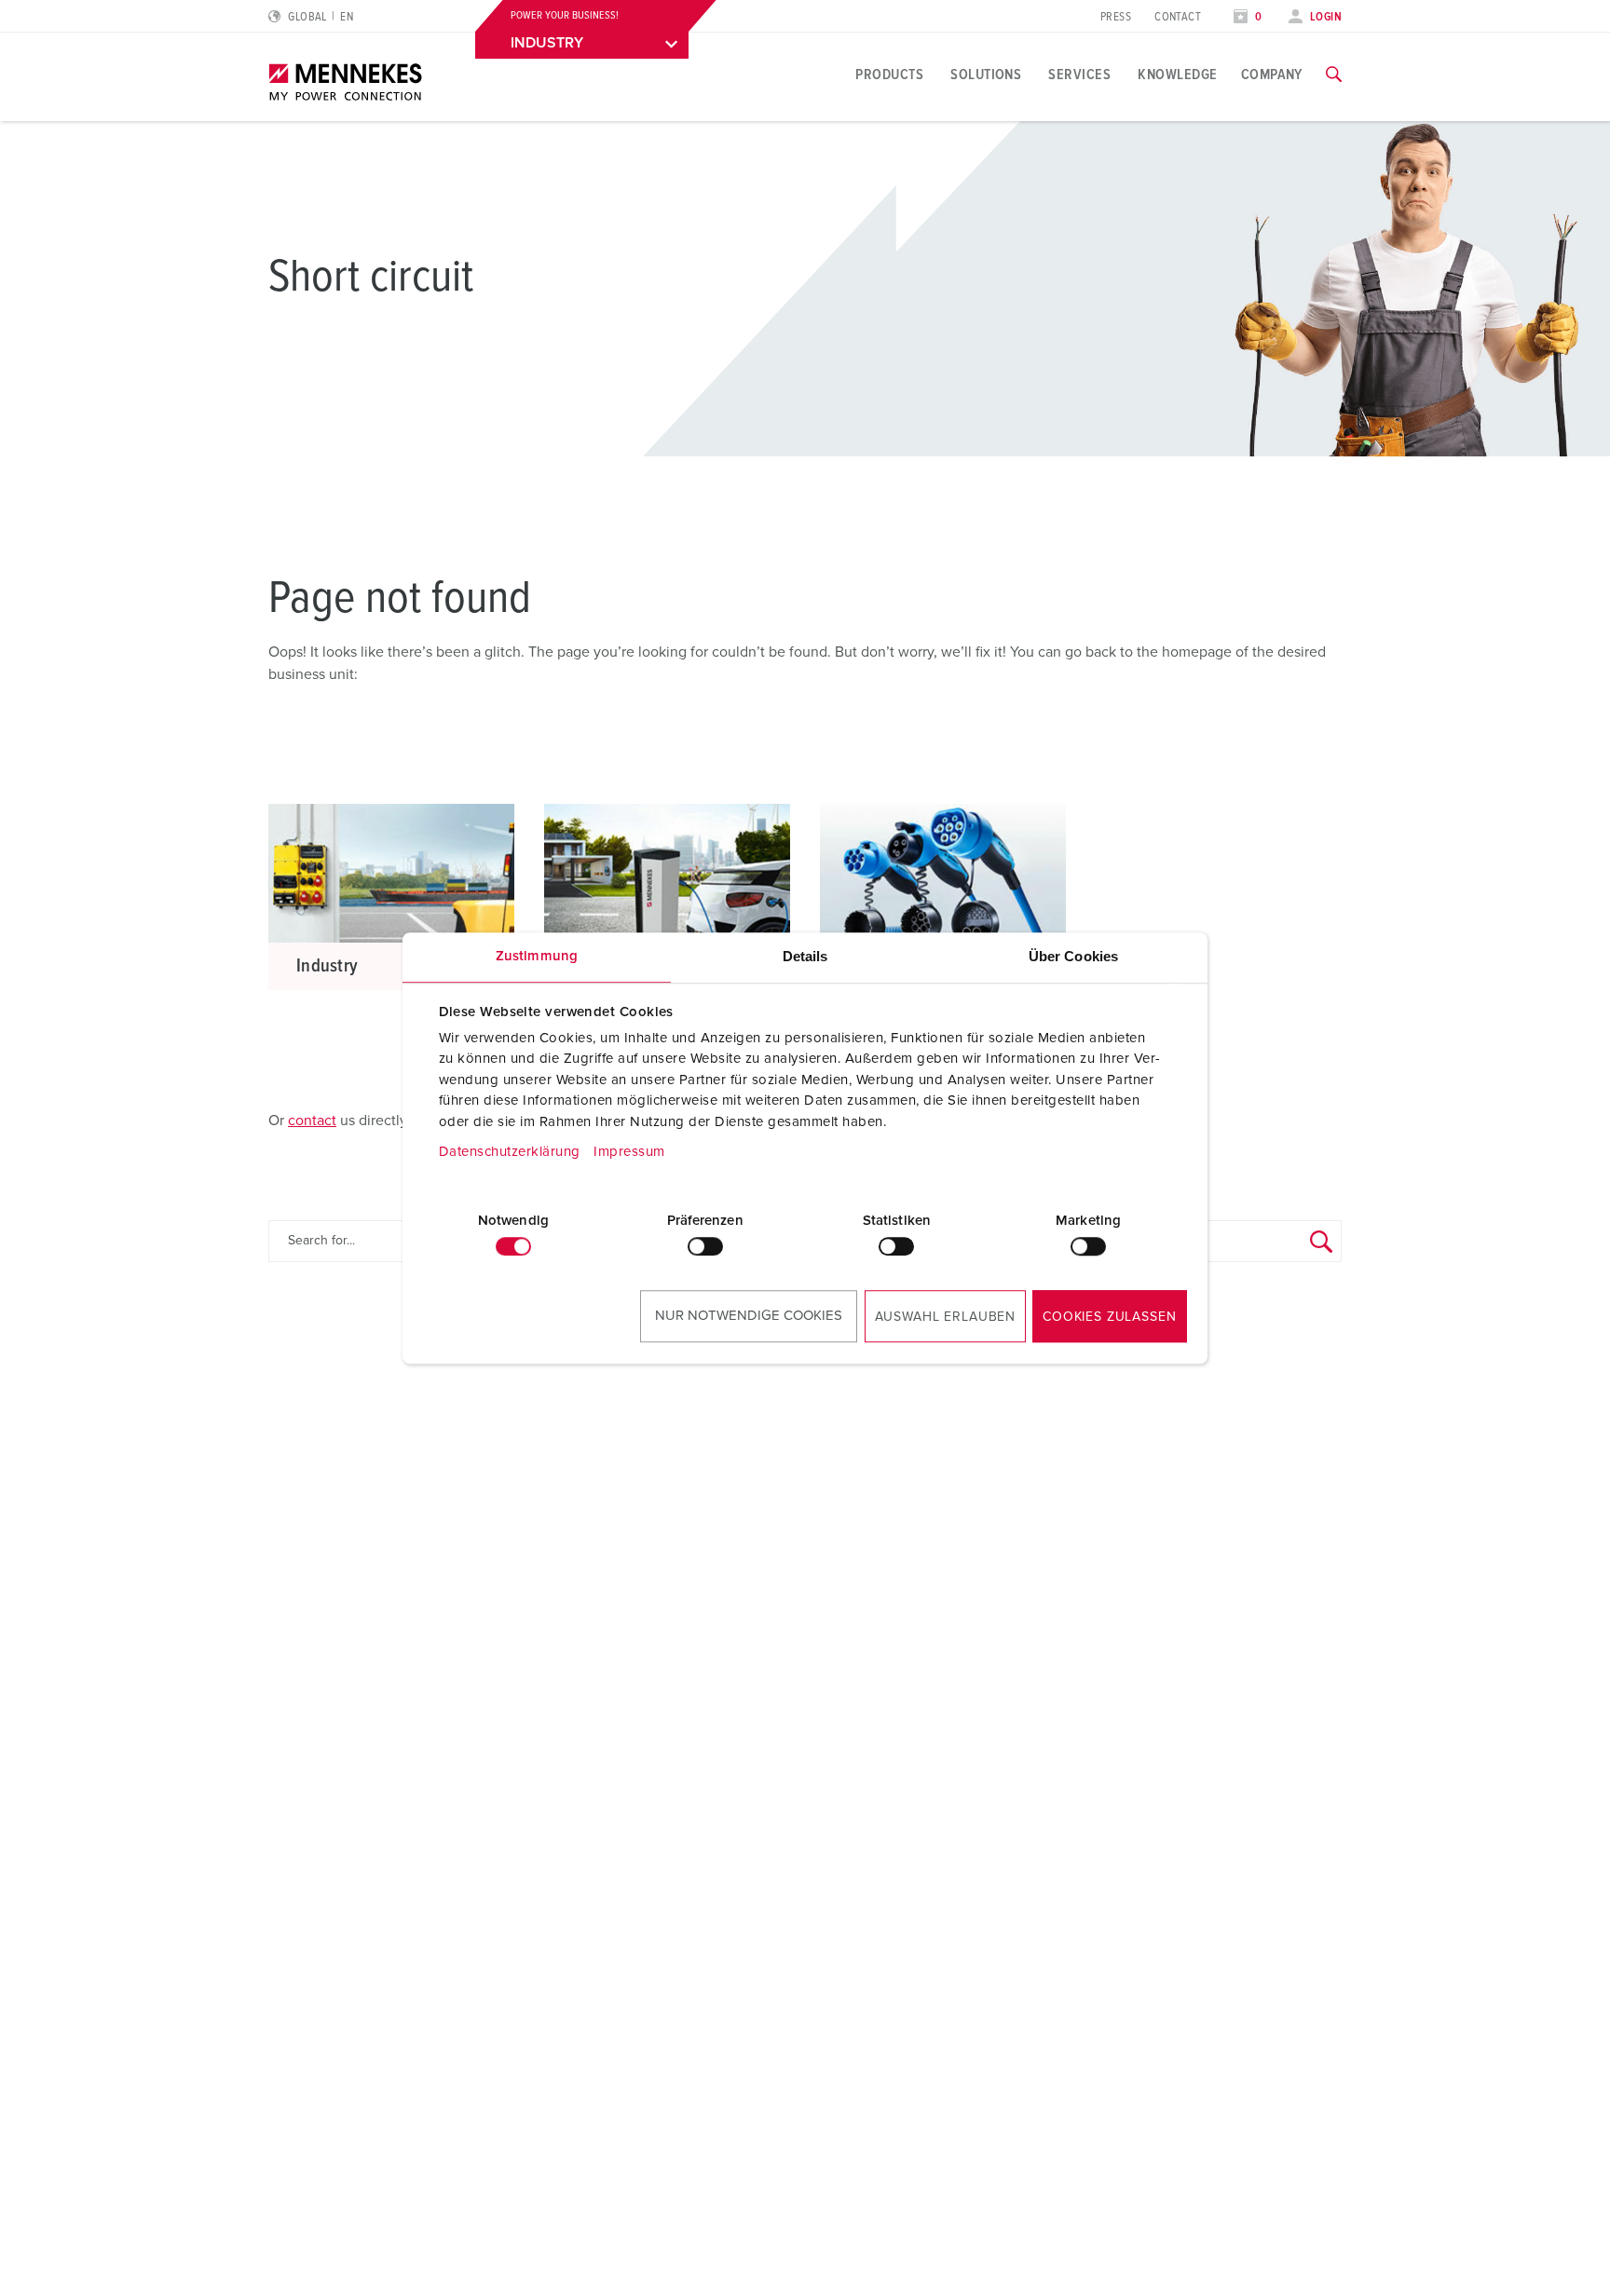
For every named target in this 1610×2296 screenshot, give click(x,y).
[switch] (705, 1246)
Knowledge (1177, 75)
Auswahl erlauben (945, 1317)
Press (1116, 17)
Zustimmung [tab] (537, 956)
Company (1272, 75)
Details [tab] (805, 956)
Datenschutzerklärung (510, 1152)
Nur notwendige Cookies (749, 1316)
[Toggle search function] (1334, 75)
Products (889, 75)
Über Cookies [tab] (1073, 956)
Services (1079, 75)
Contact (1178, 17)
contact (312, 1121)
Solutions (986, 75)
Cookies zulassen (1109, 1317)
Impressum (629, 1152)
